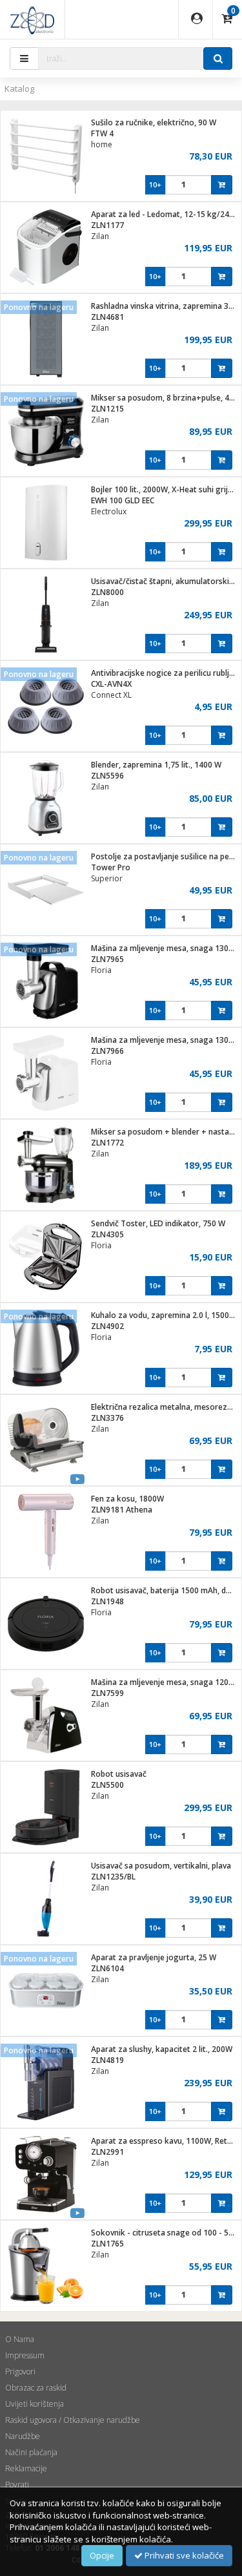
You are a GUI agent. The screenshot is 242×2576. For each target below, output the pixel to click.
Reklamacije (26, 2468)
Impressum (25, 2355)
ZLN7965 (107, 959)
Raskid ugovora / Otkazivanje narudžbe (73, 2420)
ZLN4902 (107, 1326)
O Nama (20, 2339)
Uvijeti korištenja (35, 2404)
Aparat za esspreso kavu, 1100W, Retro (163, 2141)
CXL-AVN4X (111, 684)
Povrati (17, 2485)
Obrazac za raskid (36, 2388)
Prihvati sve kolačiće (183, 2555)
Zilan (100, 236)
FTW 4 (102, 133)
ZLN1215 (107, 409)
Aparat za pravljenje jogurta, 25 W (154, 1957)
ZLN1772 (107, 1143)
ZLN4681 (107, 317)
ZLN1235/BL (113, 1877)
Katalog (19, 89)
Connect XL (111, 695)
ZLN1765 (107, 2244)
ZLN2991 (107, 2152)
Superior (107, 878)
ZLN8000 (107, 592)
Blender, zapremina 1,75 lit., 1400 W (156, 765)
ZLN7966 (107, 1051)
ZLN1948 (107, 1601)
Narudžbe (23, 2436)
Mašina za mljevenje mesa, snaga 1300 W (166, 948)
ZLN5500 (107, 1785)
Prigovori (20, 2372)
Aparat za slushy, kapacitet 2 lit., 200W (162, 2049)
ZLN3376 (107, 1418)
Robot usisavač (119, 1774)
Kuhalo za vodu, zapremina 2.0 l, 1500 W (165, 1315)
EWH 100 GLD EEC (123, 500)
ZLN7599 (107, 1693)
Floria (101, 970)
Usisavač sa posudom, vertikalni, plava (161, 1866)
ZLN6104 (107, 1968)
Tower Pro (111, 867)
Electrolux (109, 511)
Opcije (102, 2555)
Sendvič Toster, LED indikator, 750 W (158, 1223)
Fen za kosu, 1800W (127, 1499)
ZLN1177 (107, 225)
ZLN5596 (107, 776)
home (102, 144)
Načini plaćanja (31, 2452)
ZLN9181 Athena (122, 1510)
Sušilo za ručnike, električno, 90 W (154, 122)
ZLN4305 (107, 1234)
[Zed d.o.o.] (32, 19)
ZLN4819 (107, 2060)
